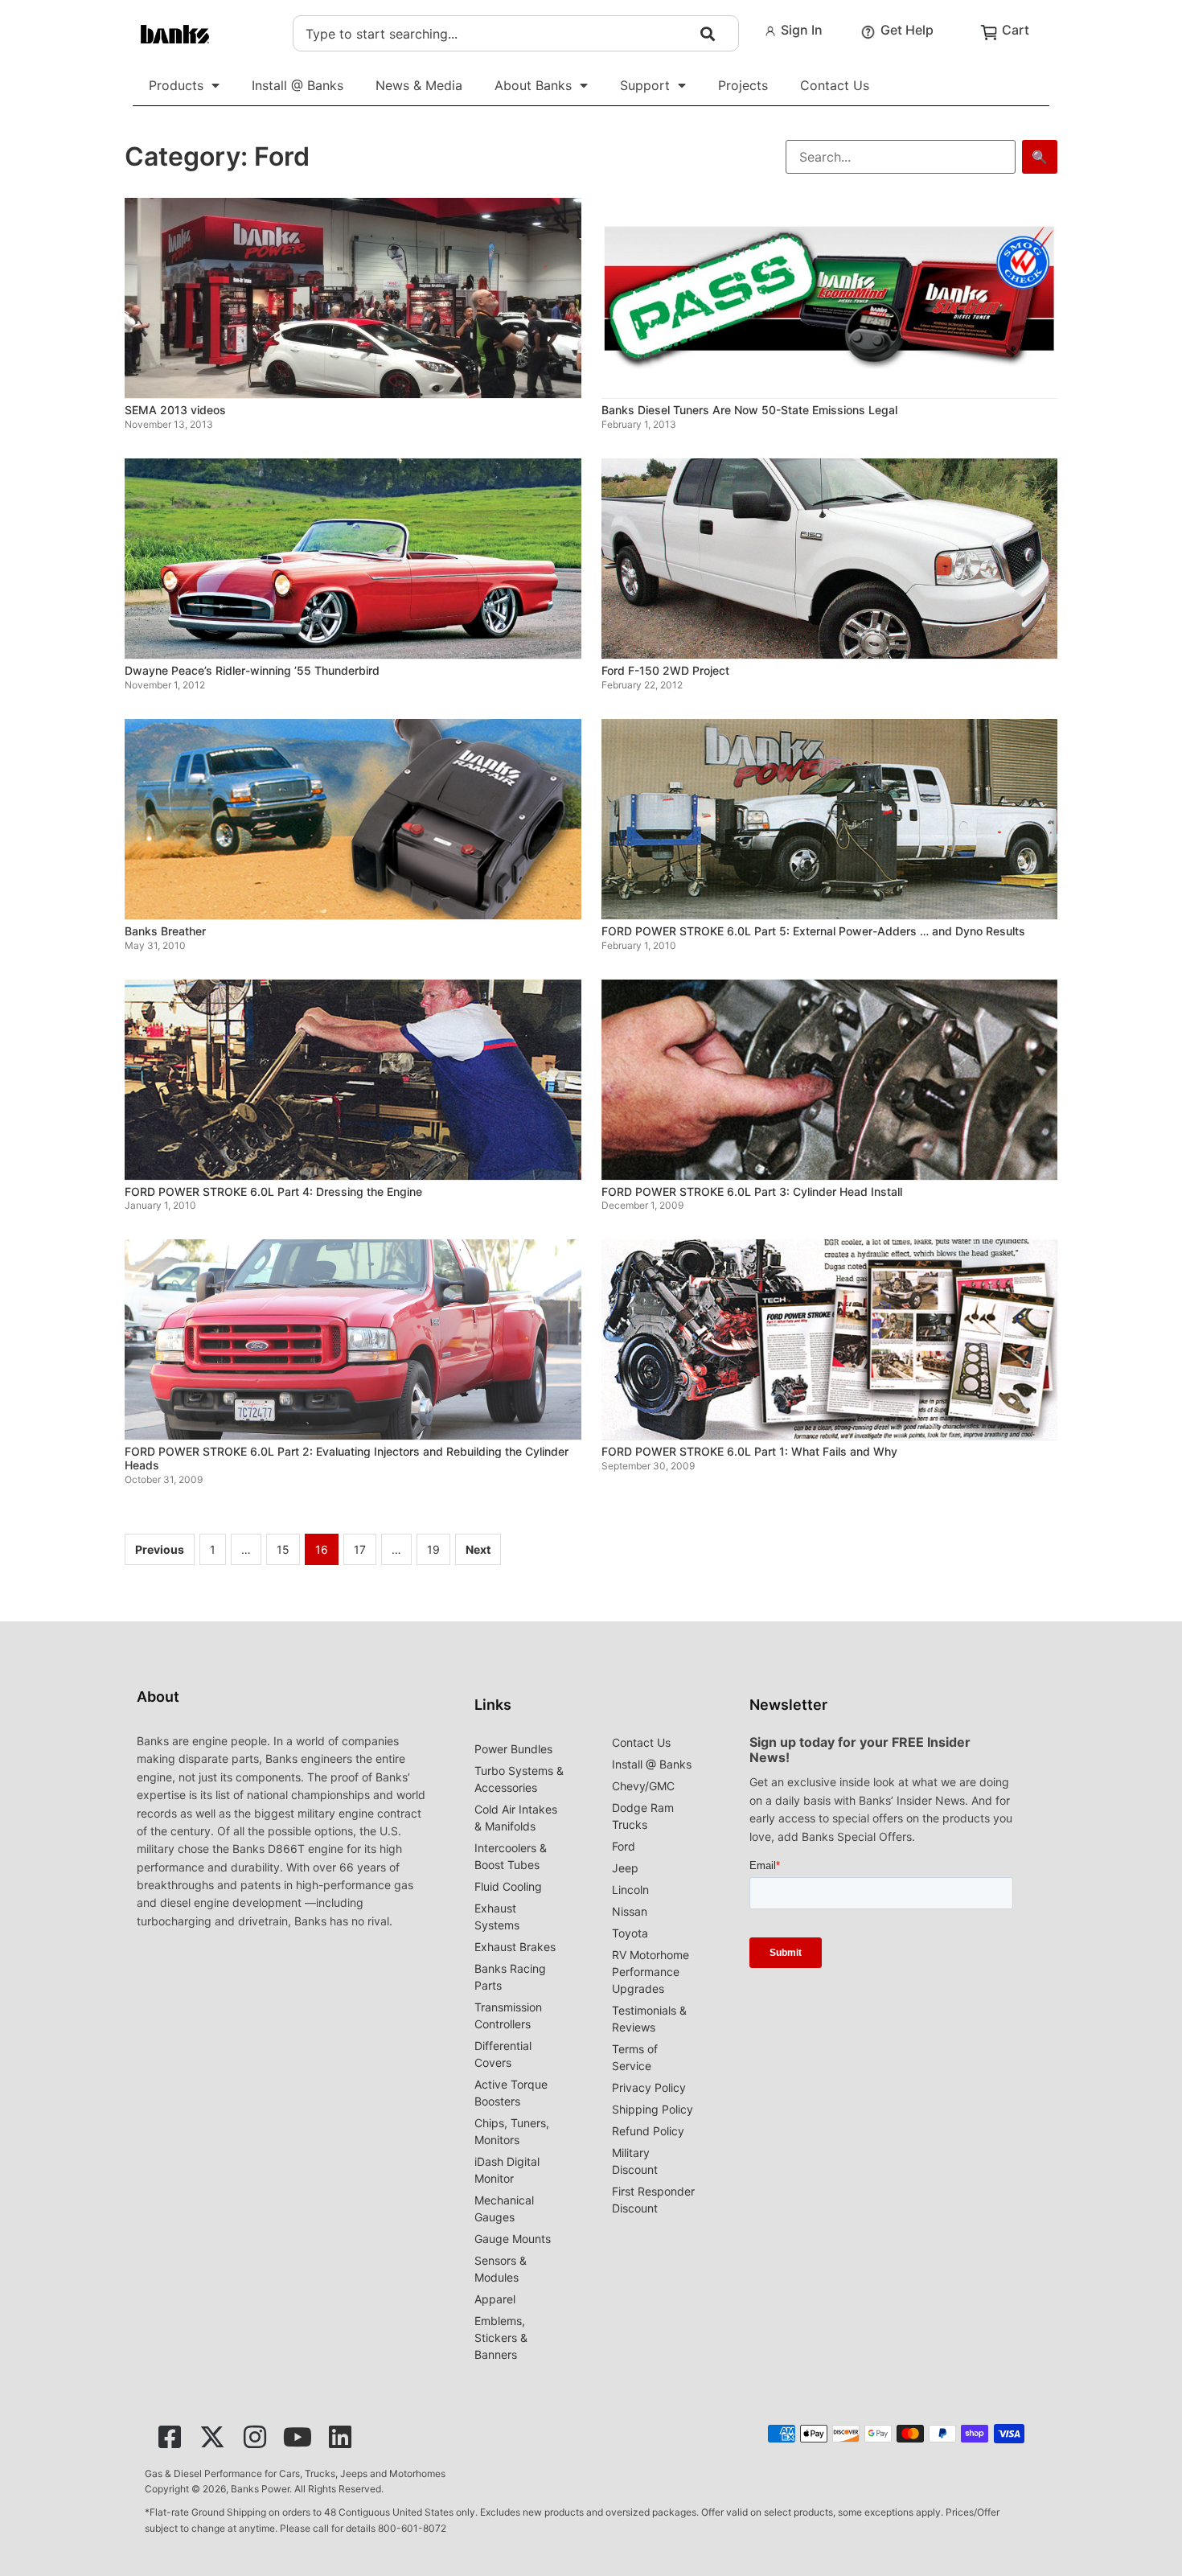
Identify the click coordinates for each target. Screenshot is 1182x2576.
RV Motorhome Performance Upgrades (651, 1972)
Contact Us (835, 85)
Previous (160, 1549)
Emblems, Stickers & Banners (501, 2338)
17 (360, 1549)
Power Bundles (513, 1749)
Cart (1016, 30)
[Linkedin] (340, 2437)
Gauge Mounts (513, 2239)
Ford (624, 1846)
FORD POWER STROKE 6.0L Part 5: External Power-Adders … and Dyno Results (813, 931)
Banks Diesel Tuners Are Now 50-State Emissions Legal (749, 410)
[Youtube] (298, 2437)
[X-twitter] (212, 2437)
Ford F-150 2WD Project (665, 670)
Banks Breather (165, 931)
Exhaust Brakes (515, 1947)
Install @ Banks (298, 85)
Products (176, 85)
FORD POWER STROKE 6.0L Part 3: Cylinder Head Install (752, 1191)
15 (283, 1549)
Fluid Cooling (508, 1886)
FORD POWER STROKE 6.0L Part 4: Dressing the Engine (273, 1191)
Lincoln (630, 1890)
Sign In (802, 30)
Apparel (495, 2299)
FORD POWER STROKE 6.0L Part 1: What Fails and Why (749, 1451)
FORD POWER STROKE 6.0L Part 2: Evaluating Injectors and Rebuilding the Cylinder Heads (347, 1458)
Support (645, 85)
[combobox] (516, 33)
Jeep (625, 1868)
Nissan (630, 1911)
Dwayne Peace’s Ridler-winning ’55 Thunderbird (252, 670)
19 (433, 1549)
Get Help (907, 30)
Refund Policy (648, 2131)
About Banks (533, 85)
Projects (743, 85)
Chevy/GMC (643, 1786)
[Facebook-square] (170, 2437)
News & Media (419, 85)
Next (478, 1549)
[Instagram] (255, 2437)
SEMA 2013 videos (175, 410)
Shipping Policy (653, 2109)
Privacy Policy (649, 2087)
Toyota (630, 1933)
